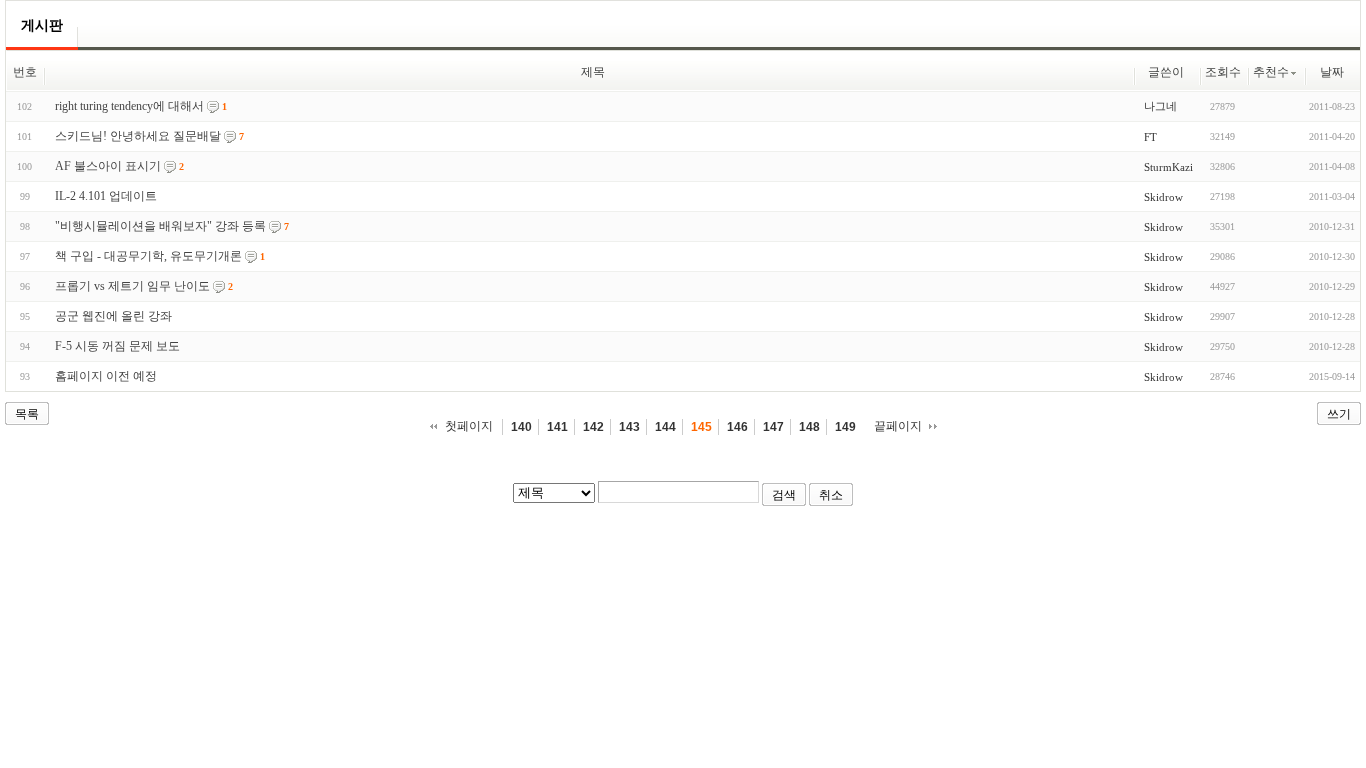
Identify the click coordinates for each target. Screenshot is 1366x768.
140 (521, 427)
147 (773, 427)
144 (665, 427)
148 (809, 427)
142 (593, 427)
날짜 (1332, 72)
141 (557, 427)
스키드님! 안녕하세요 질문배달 (138, 136)
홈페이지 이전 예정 (106, 376)
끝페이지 (898, 426)
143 (629, 427)
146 (737, 427)
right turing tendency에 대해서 (129, 106)
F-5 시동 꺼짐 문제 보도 (117, 346)
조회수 (1223, 72)
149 (845, 427)
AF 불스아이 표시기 (108, 166)
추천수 (1271, 72)
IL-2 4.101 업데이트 (106, 196)
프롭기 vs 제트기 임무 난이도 (132, 286)
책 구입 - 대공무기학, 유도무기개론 (148, 256)
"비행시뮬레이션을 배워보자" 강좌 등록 (160, 226)
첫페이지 (469, 426)
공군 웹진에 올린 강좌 (113, 316)
